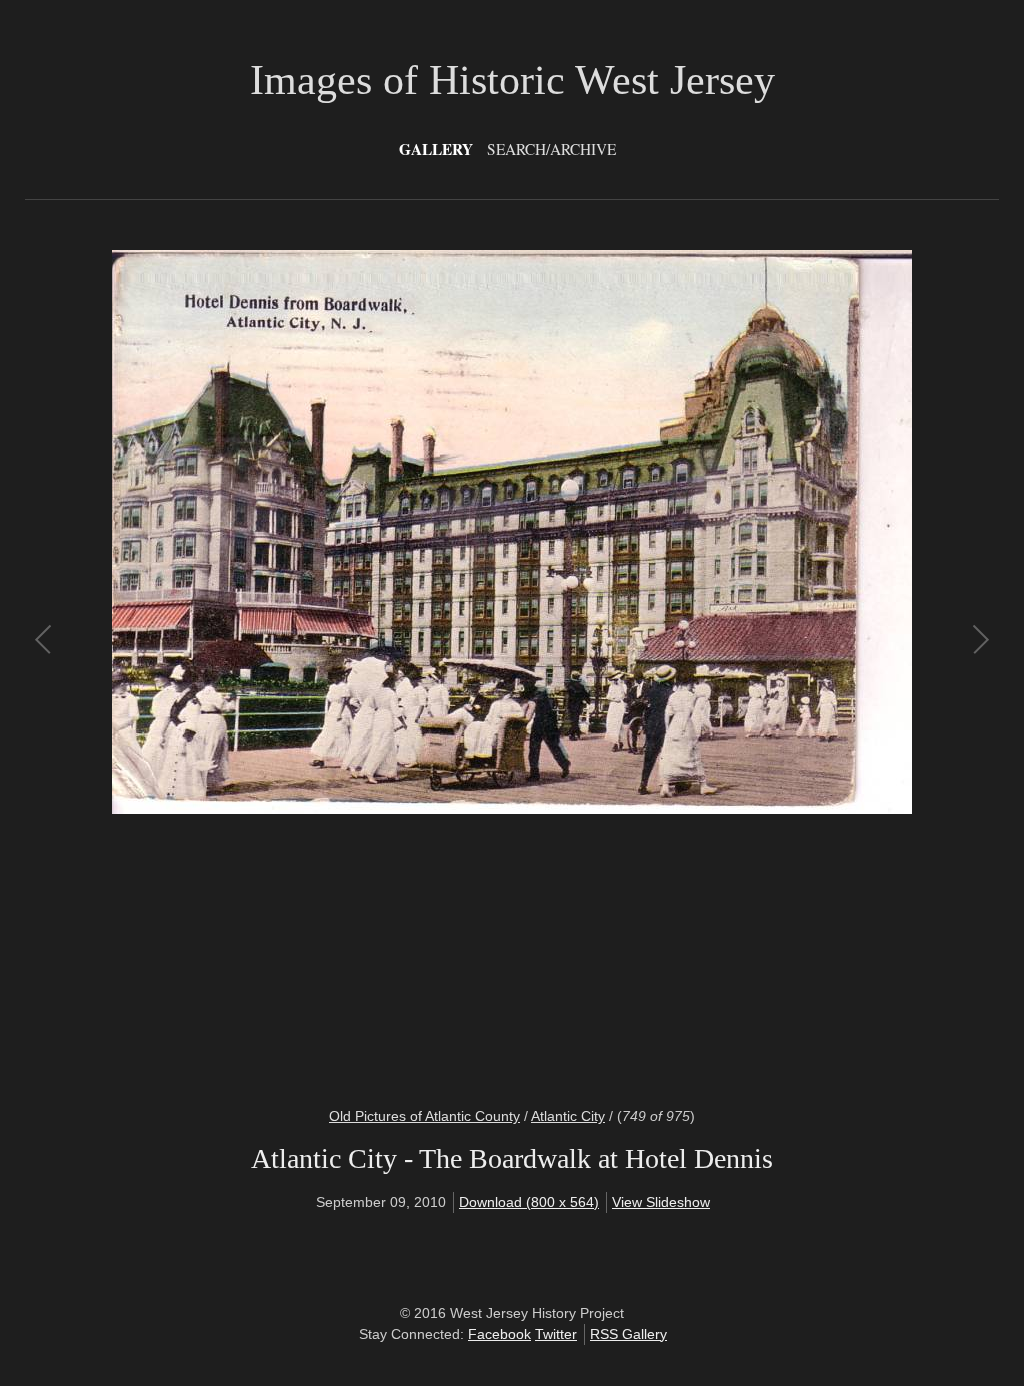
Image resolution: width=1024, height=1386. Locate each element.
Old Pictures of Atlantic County (424, 1116)
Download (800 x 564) (529, 1202)
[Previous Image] (278, 666)
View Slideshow (661, 1202)
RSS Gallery (628, 1334)
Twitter (556, 1334)
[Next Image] (745, 666)
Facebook (499, 1334)
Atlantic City (568, 1116)
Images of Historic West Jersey (512, 80)
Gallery (436, 149)
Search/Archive (551, 149)
